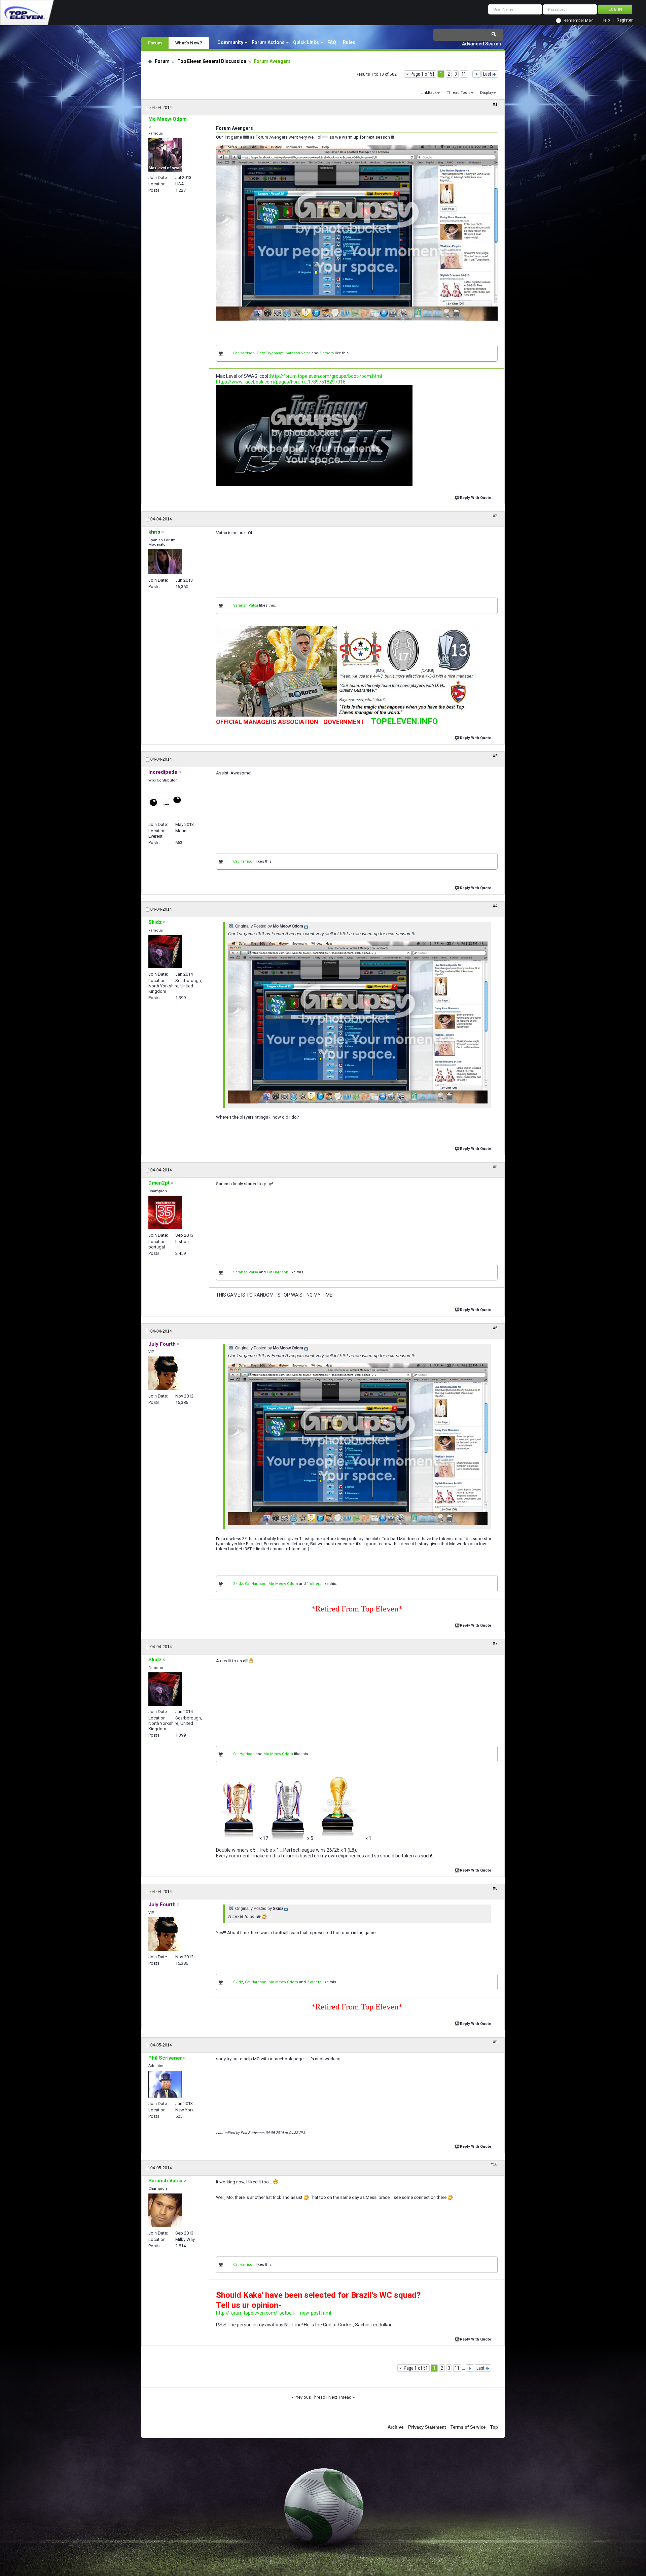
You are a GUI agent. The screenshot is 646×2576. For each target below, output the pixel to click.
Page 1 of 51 (423, 74)
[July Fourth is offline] (165, 1373)
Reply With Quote (476, 498)
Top (494, 2427)
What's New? (189, 43)
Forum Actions (268, 42)
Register (625, 20)
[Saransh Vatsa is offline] (165, 2210)
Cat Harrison (244, 353)
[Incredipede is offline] (165, 802)
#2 (495, 516)
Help (606, 20)
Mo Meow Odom (283, 1584)
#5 (495, 1167)
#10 (494, 2165)
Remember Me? (578, 21)
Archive (396, 2427)
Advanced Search (481, 44)
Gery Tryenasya (270, 353)
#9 (495, 2042)
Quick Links (306, 42)
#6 (495, 1328)
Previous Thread (310, 2397)
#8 (495, 1888)
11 (464, 74)
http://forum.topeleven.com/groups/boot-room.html (326, 376)
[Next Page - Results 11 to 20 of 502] (477, 74)
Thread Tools (459, 93)
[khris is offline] (165, 562)
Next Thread (340, 2397)
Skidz (238, 1584)
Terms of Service (468, 2427)
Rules (349, 42)
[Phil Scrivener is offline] (165, 2084)
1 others (314, 1584)
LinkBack (429, 93)
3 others (327, 353)
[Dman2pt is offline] (165, 1212)
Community (230, 42)
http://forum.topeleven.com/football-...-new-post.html (274, 2313)
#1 (495, 104)
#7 (495, 1643)
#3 (495, 756)
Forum (155, 43)
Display (487, 93)
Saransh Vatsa (298, 353)
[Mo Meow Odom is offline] (165, 155)
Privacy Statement (427, 2427)
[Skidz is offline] (165, 952)
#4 (495, 906)
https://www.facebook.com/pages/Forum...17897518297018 (281, 382)
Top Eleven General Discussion (212, 61)
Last (487, 74)
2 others (314, 1982)
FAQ (332, 42)
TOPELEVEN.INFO (404, 721)
